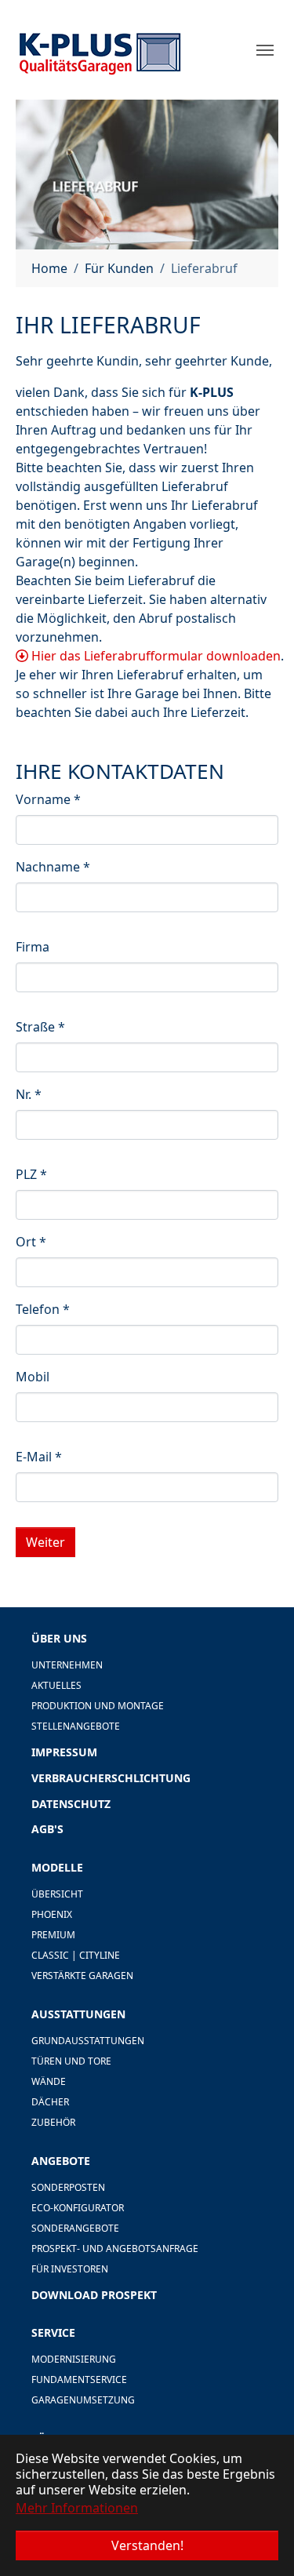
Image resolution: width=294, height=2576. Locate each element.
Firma (33, 947)
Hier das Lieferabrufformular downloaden (154, 656)
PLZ (31, 1174)
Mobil (33, 1377)
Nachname (53, 867)
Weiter (45, 1542)
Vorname (48, 799)
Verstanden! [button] (147, 2545)
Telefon (43, 1309)
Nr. (29, 1094)
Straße (40, 1027)
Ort (31, 1242)
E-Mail (39, 1457)
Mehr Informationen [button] (77, 2508)
